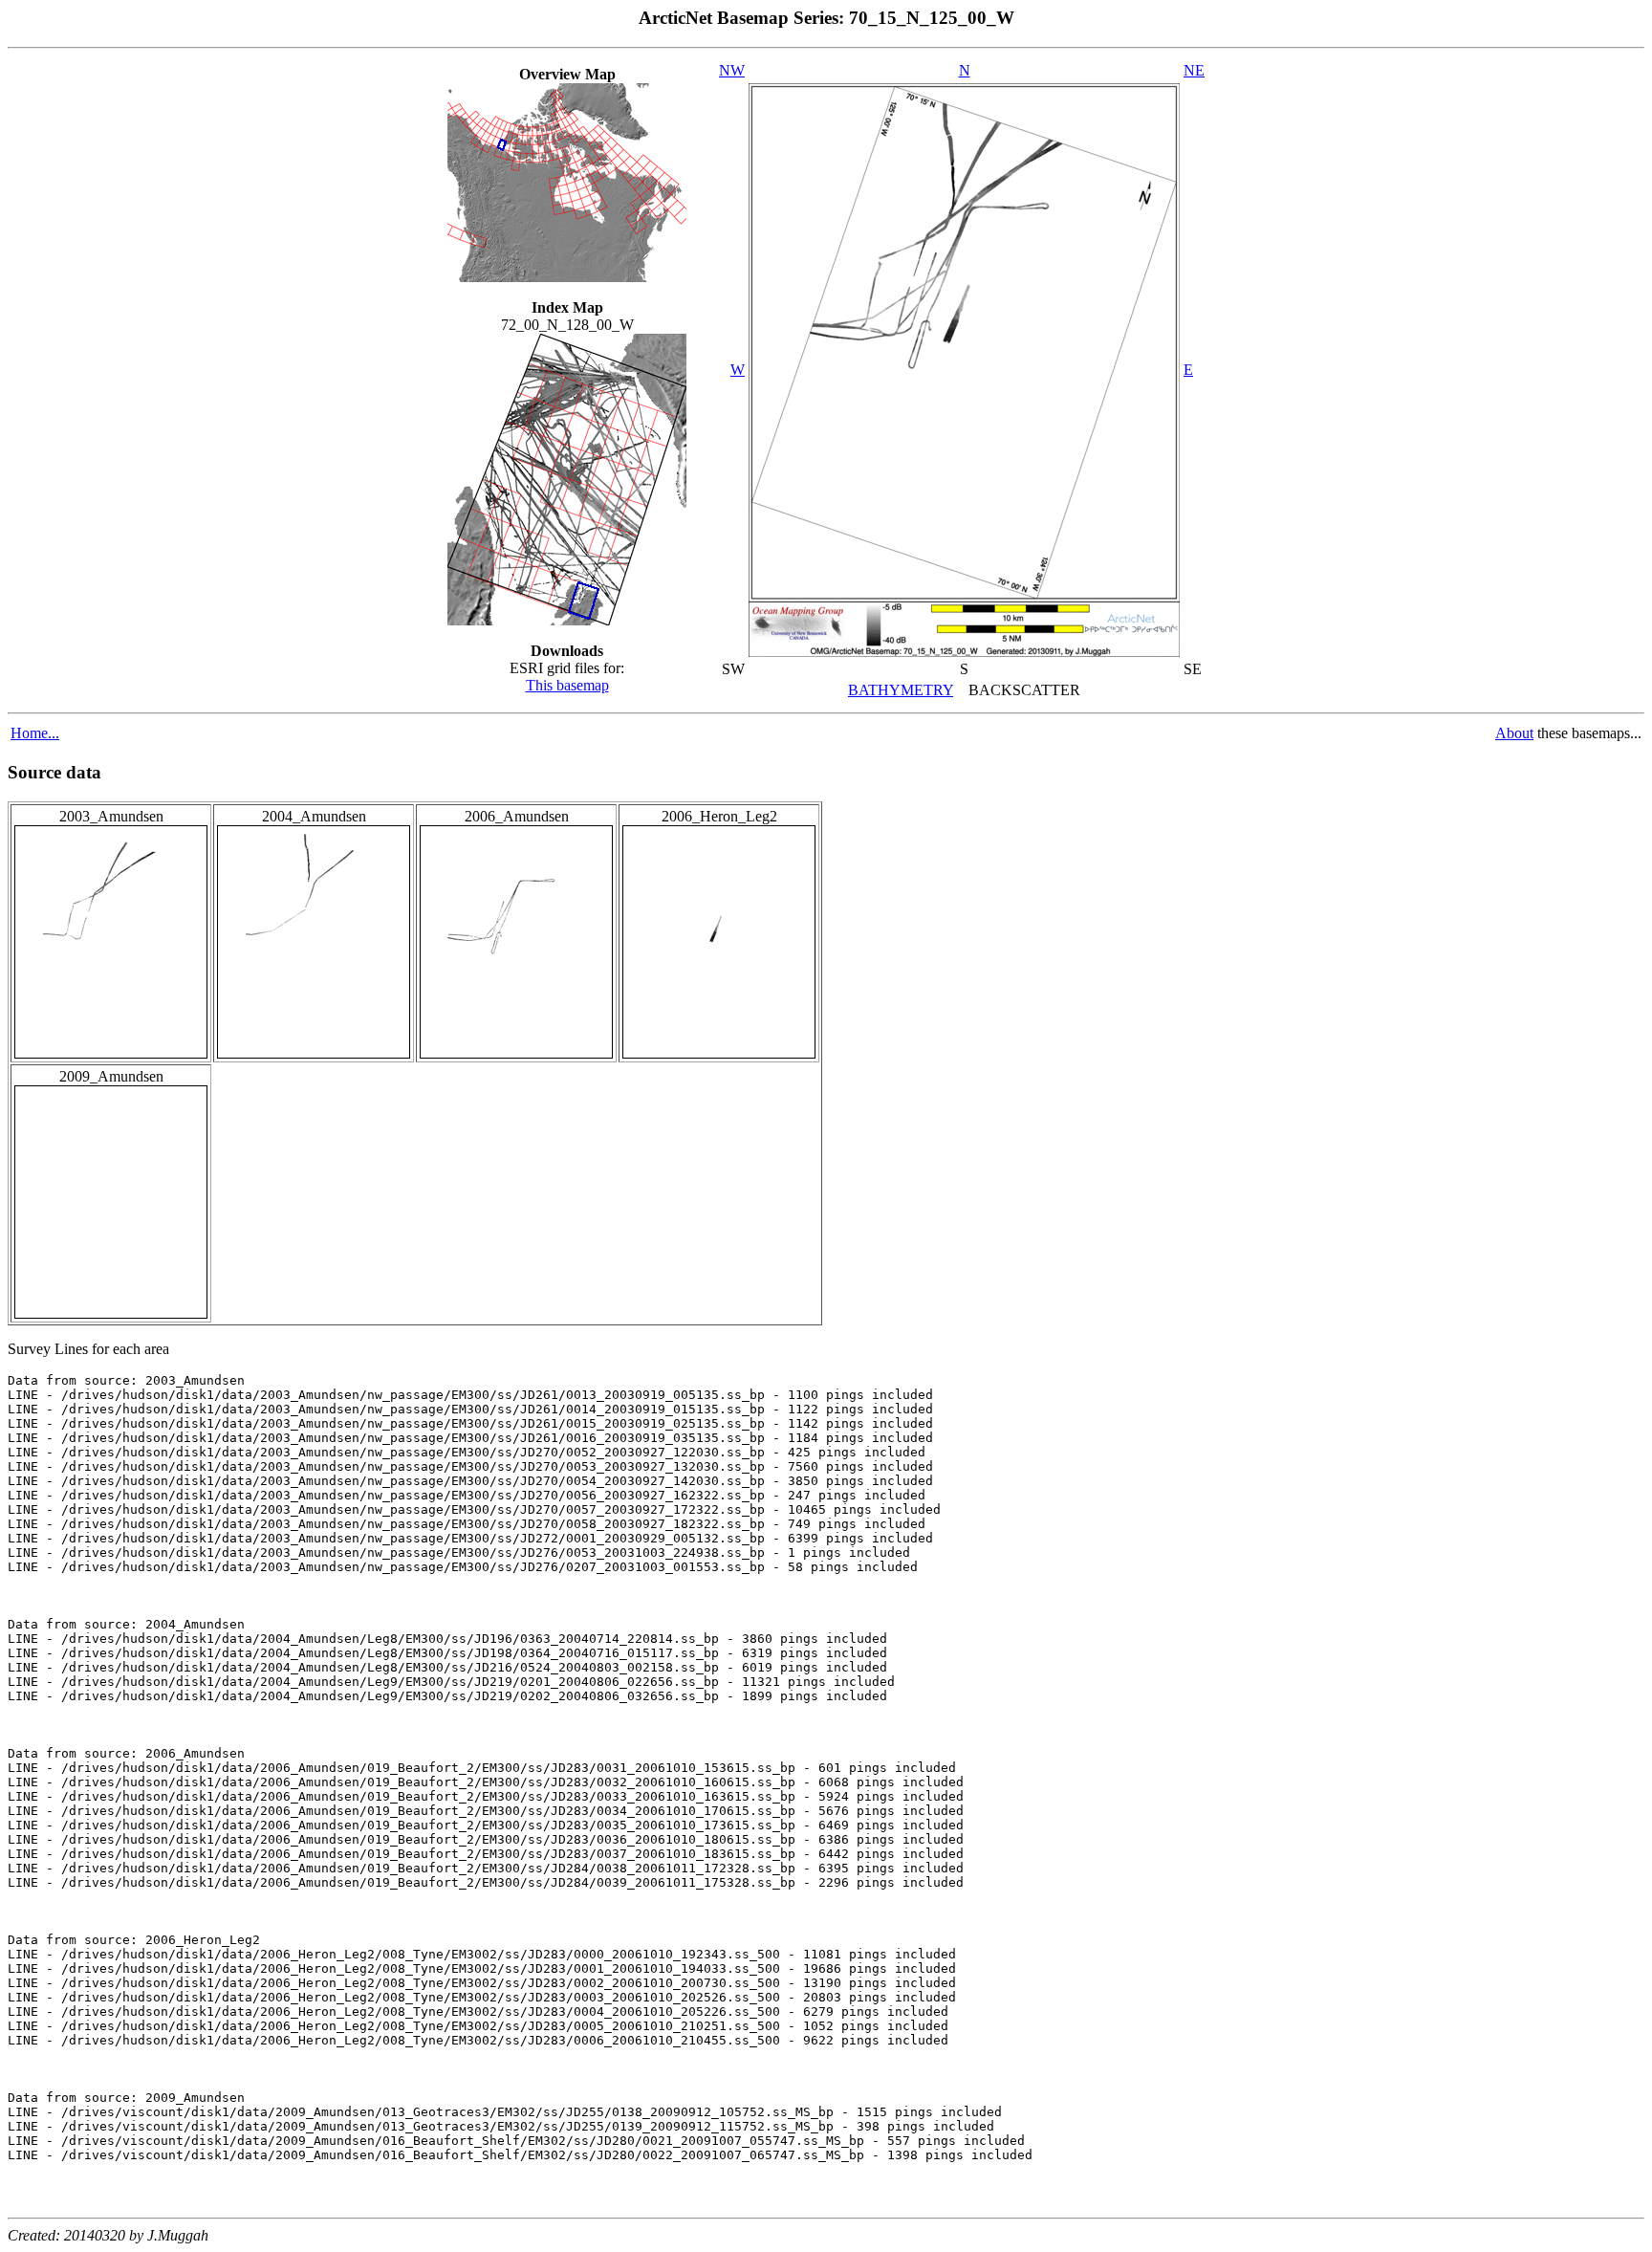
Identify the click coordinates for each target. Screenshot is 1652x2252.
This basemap (567, 685)
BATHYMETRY (901, 690)
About (1514, 733)
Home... (35, 733)
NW (732, 70)
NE (1194, 70)
